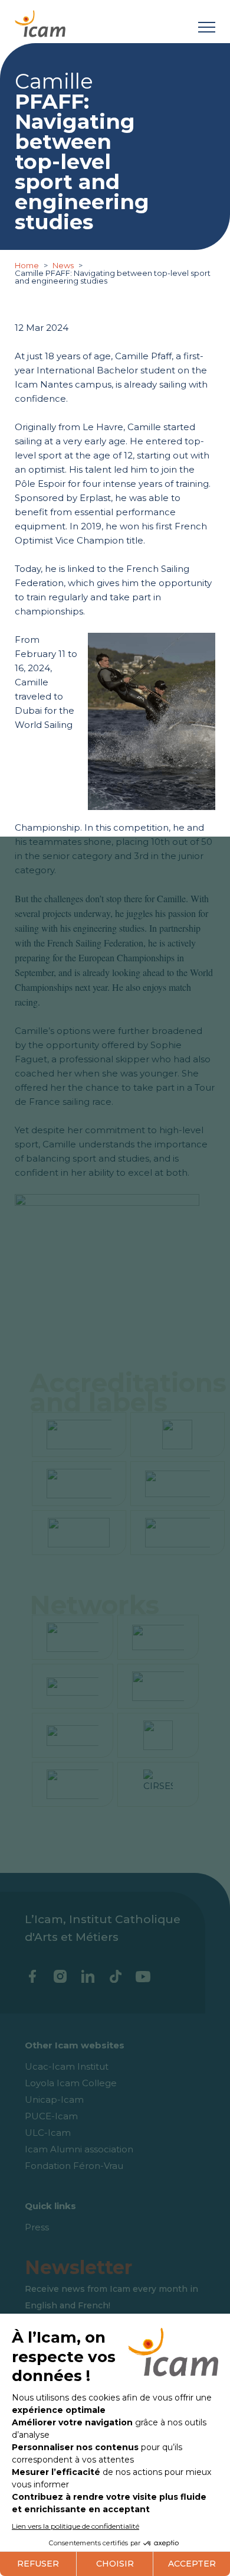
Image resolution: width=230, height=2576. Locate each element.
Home (28, 265)
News (63, 265)
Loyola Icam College (71, 2083)
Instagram (60, 1976)
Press (37, 2227)
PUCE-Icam (51, 2116)
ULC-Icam (48, 2133)
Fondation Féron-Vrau (74, 2166)
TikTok (115, 1976)
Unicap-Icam (54, 2099)
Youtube (143, 1976)
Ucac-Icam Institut (67, 2066)
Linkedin (88, 1976)
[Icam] (40, 22)
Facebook (32, 1976)
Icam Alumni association (79, 2149)
